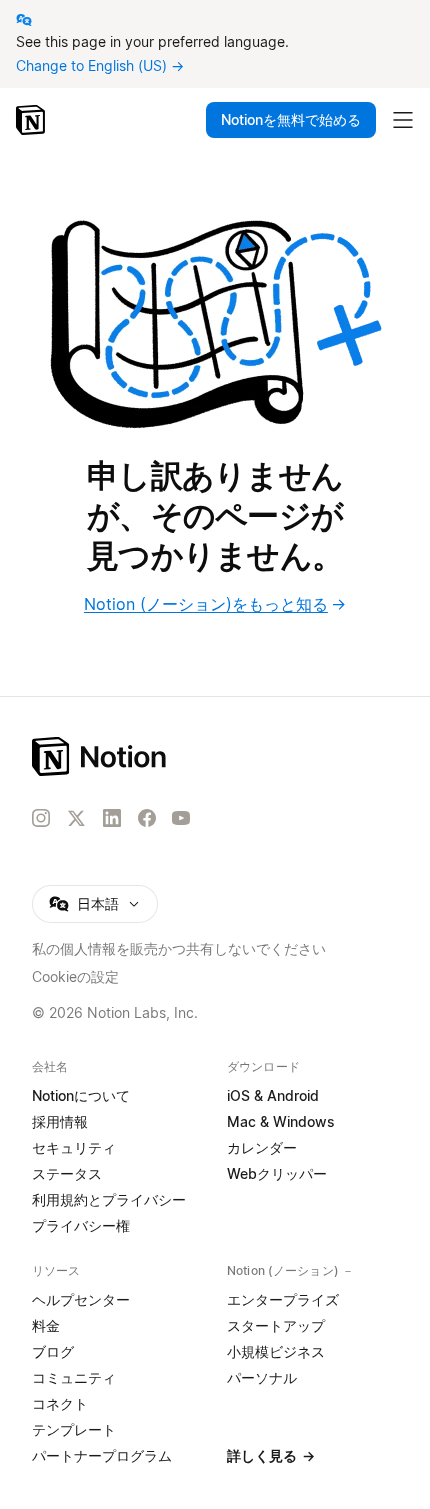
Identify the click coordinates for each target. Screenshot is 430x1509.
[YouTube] (181, 818)
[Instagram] (41, 818)
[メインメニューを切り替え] (403, 120)
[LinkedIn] (112, 818)
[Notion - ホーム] (32, 120)
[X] (76, 819)
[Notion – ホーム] (215, 756)
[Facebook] (147, 818)
